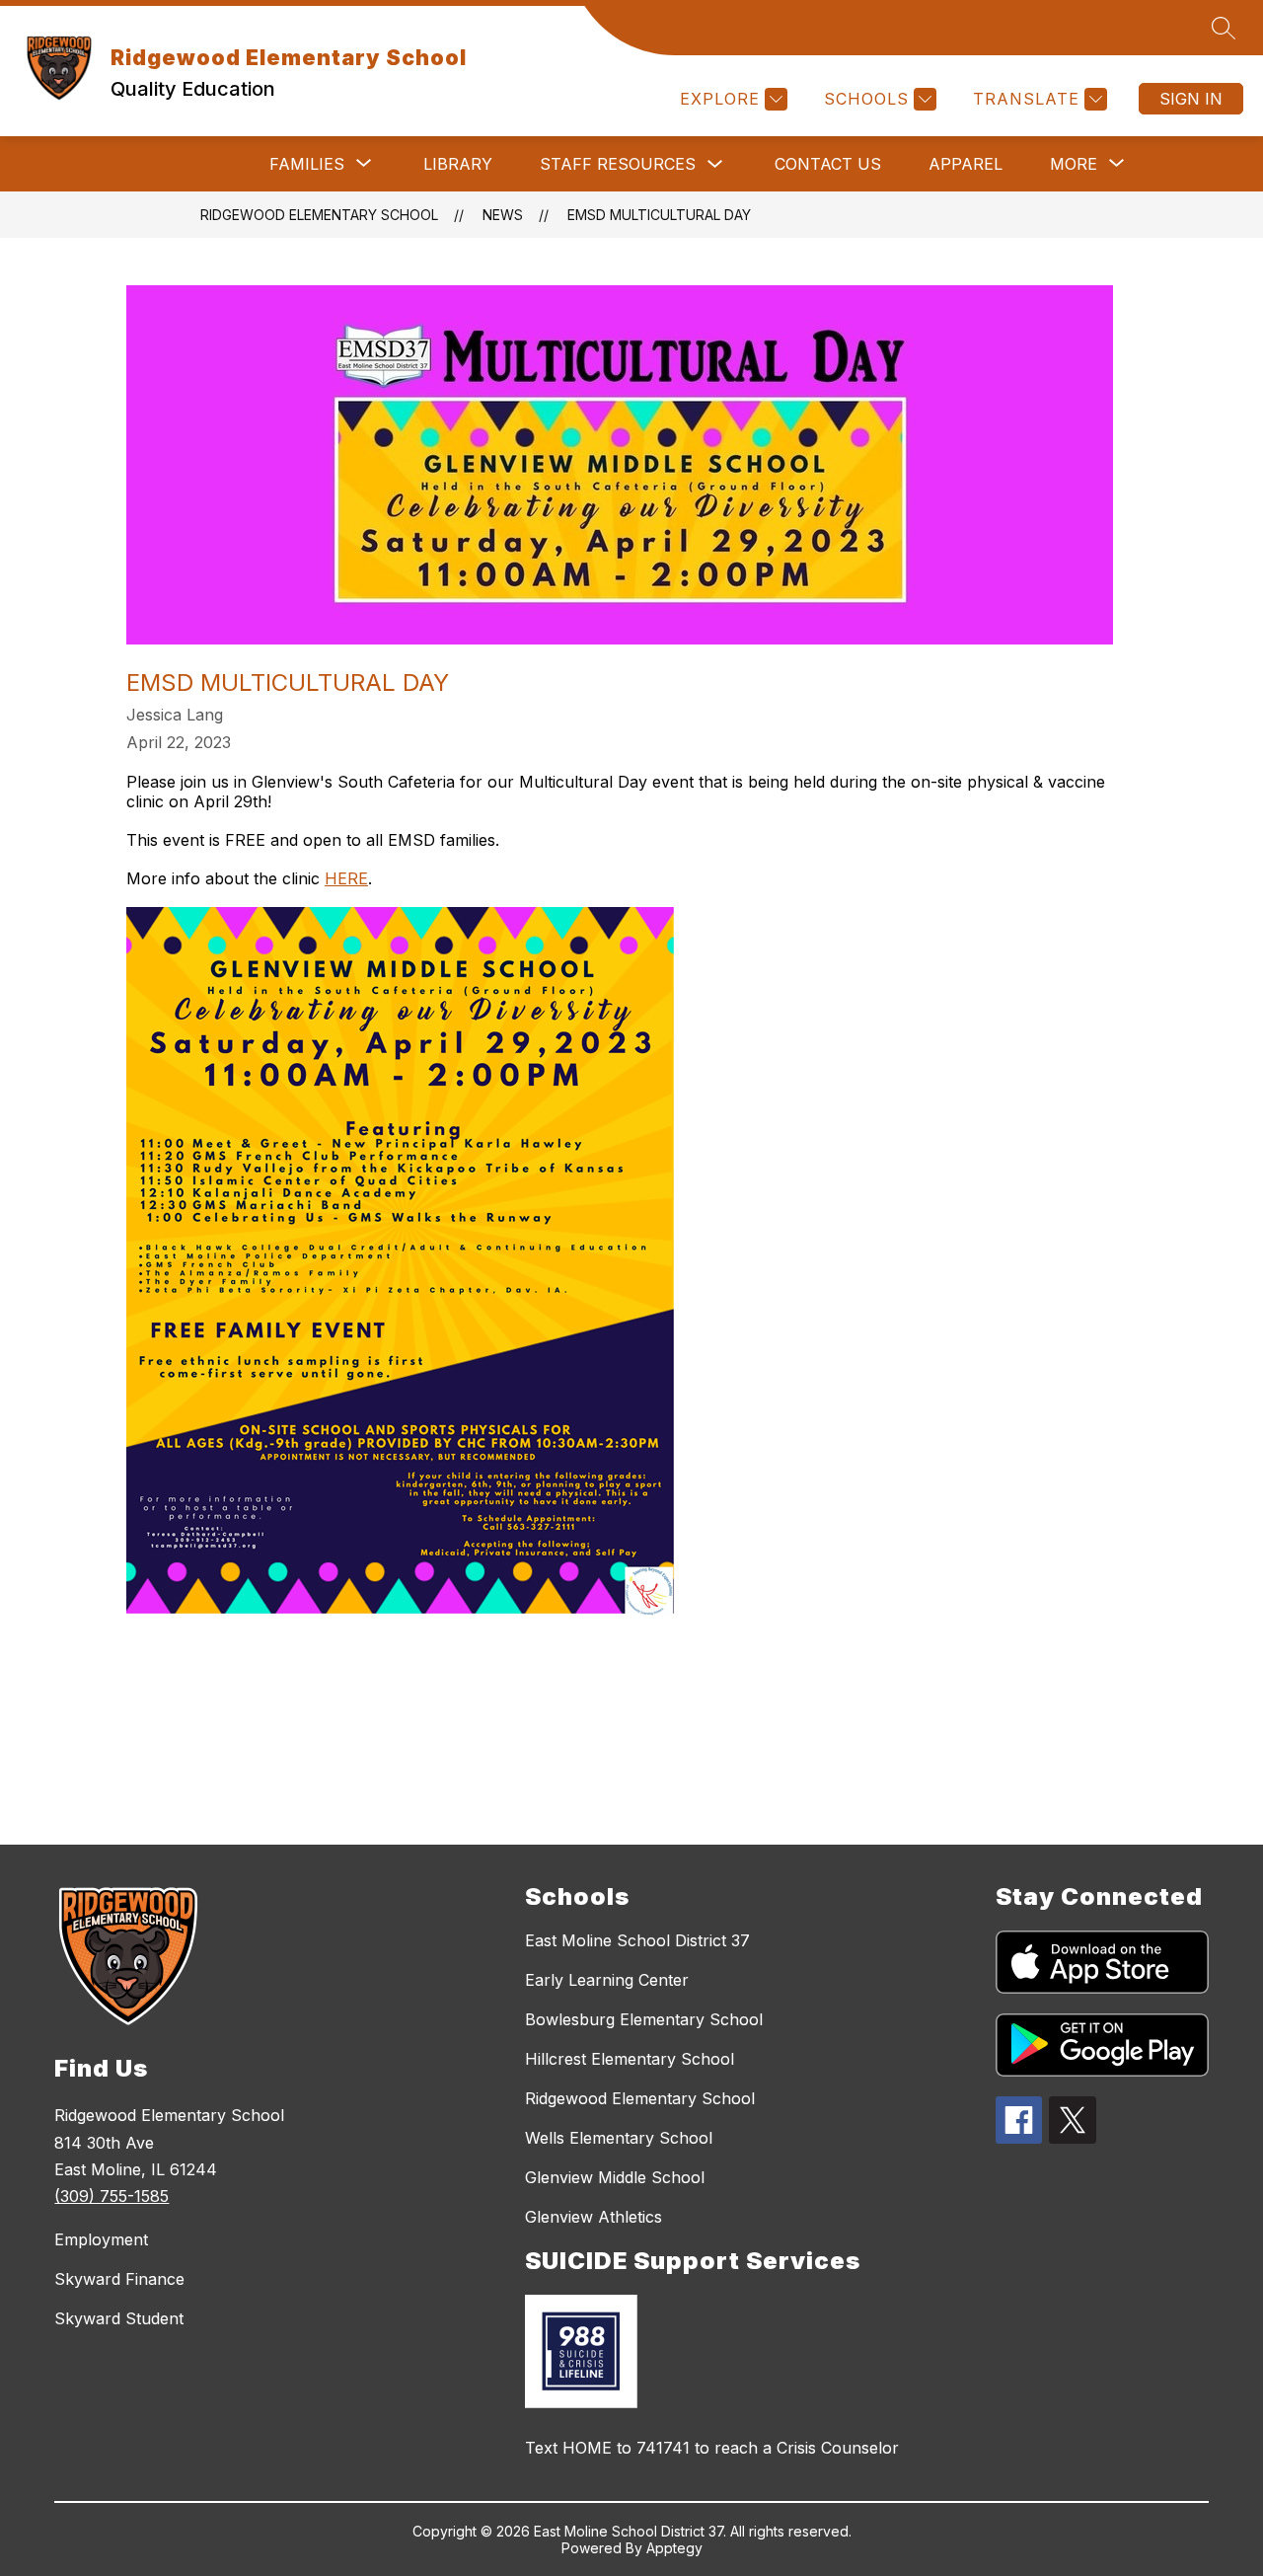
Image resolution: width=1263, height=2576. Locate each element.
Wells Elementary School (619, 2138)
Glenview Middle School (615, 2177)
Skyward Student (119, 2318)
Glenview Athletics (594, 2217)
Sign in (1191, 99)
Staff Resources (618, 164)
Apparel (966, 164)
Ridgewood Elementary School (319, 215)
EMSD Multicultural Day (659, 215)
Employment (101, 2239)
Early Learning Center (607, 1980)
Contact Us (828, 164)
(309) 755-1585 (111, 2196)
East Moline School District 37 (637, 1940)
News (503, 215)
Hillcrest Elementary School (630, 2059)
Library (458, 164)
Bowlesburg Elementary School (644, 2019)
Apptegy (674, 2548)
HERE (346, 878)
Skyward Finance (119, 2279)
